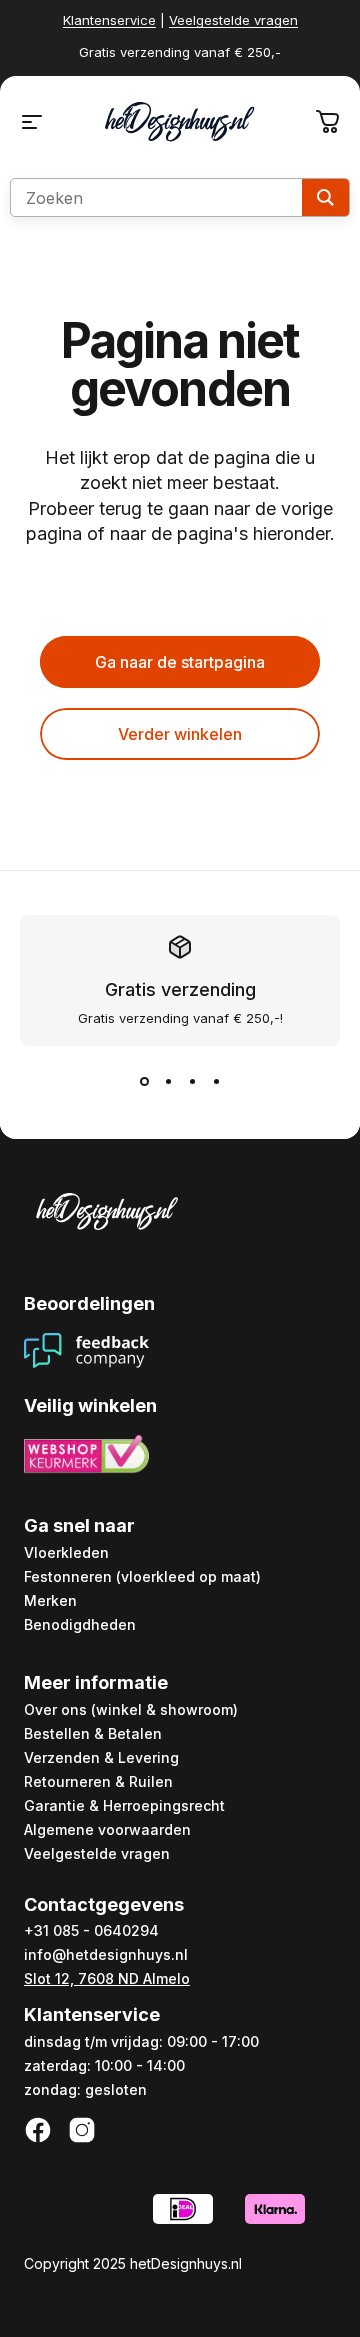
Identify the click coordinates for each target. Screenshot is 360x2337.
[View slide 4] (216, 1082)
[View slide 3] (192, 1082)
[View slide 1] (144, 1082)
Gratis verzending (180, 989)
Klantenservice (109, 20)
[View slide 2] (168, 1082)
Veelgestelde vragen (233, 20)
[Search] (325, 197)
